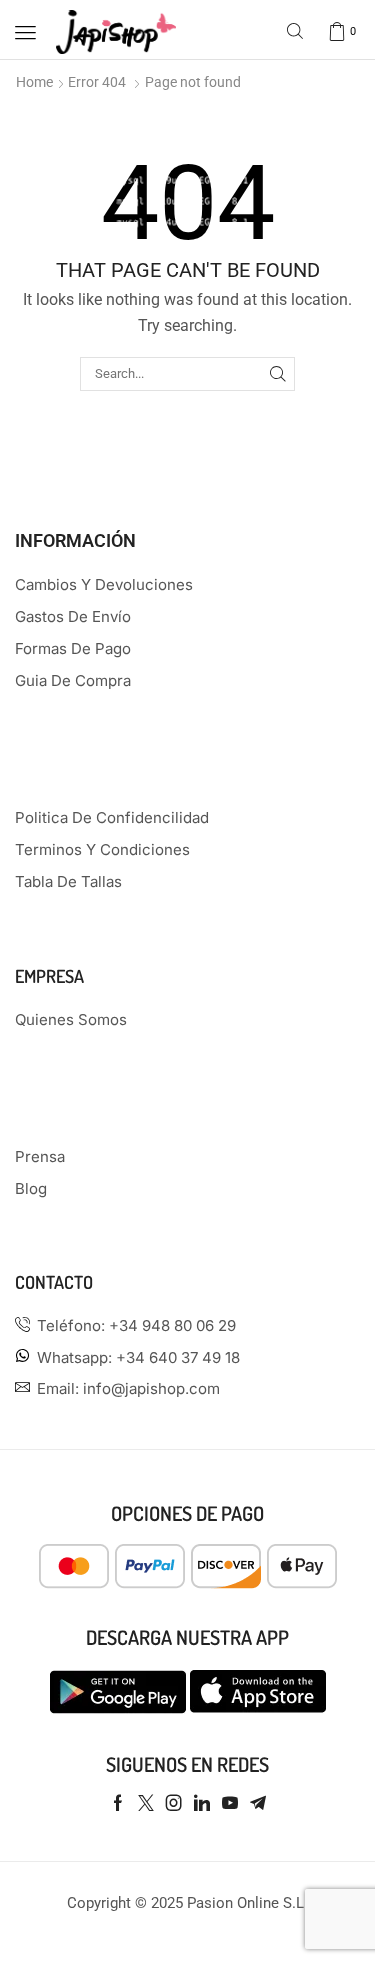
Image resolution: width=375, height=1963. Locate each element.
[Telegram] (258, 1803)
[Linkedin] (202, 1803)
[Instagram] (174, 1803)
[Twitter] (146, 1803)
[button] (25, 32)
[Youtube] (230, 1803)
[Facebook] (118, 1803)
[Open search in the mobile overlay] (297, 32)
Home (34, 82)
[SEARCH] (278, 374)
